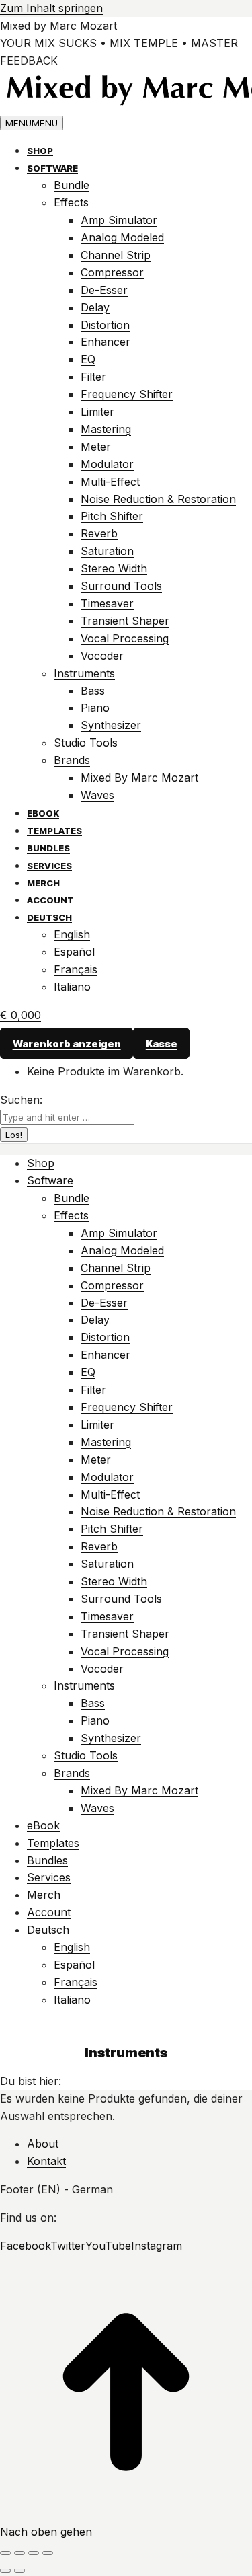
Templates (54, 831)
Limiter (97, 412)
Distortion (105, 325)
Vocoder (102, 656)
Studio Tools (86, 743)
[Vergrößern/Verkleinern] (48, 2553)
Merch (43, 883)
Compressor (112, 272)
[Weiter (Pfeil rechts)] (19, 2571)
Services (49, 866)
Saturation (107, 551)
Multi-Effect (110, 482)
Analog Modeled (122, 237)
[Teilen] (19, 2553)
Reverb (99, 533)
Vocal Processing (125, 638)
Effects (71, 202)
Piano (95, 708)
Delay (95, 307)
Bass (93, 691)
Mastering (106, 429)
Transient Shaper (125, 621)
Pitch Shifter (112, 516)
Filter (93, 377)
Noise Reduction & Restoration (158, 499)
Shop (40, 151)
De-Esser (104, 290)
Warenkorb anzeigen (67, 1044)
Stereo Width (114, 568)
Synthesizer (111, 725)
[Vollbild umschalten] (34, 2553)
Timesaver (107, 603)
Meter (96, 447)
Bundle (72, 185)
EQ (88, 359)
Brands (72, 760)
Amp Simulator (119, 220)
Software (52, 168)
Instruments (84, 673)
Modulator (107, 464)
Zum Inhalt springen (51, 8)
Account (50, 900)
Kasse (162, 1044)
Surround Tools (121, 586)
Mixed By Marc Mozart (139, 778)
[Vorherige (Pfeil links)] (5, 2571)
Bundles (48, 848)
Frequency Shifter (127, 394)
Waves (97, 795)
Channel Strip (116, 255)
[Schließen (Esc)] (5, 2553)
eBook (43, 813)
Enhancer (106, 342)
